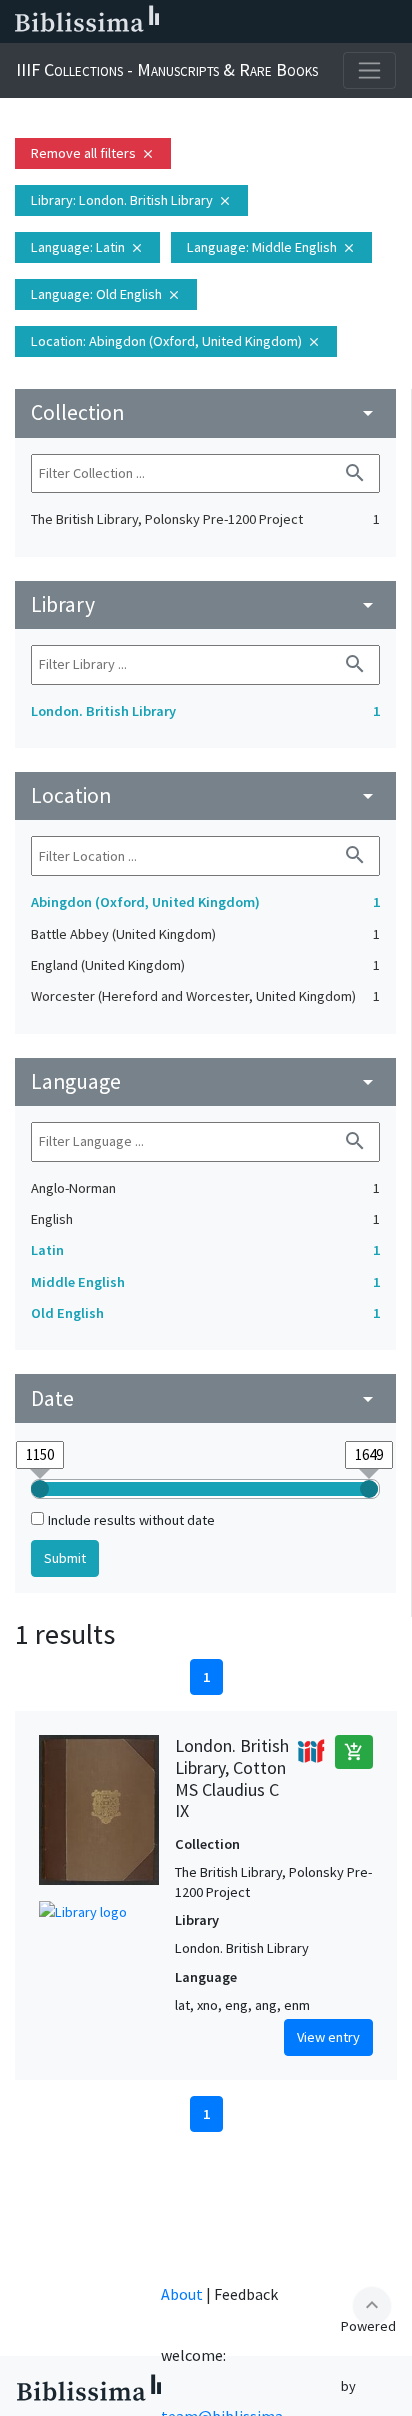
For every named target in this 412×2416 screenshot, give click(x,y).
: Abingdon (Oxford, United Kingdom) (176, 341)
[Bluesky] (264, 22)
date (205, 1398)
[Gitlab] (392, 22)
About (182, 2294)
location (205, 795)
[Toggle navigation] (369, 70)
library (205, 604)
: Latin (87, 247)
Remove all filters (93, 153)
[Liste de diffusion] (200, 22)
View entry (328, 2037)
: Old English (106, 294)
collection (205, 412)
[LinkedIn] (232, 22)
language (205, 1081)
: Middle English (271, 247)
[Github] (360, 22)
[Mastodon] (296, 22)
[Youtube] (328, 22)
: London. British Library (131, 200)
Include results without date (131, 1520)
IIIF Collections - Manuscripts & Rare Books (167, 69)
